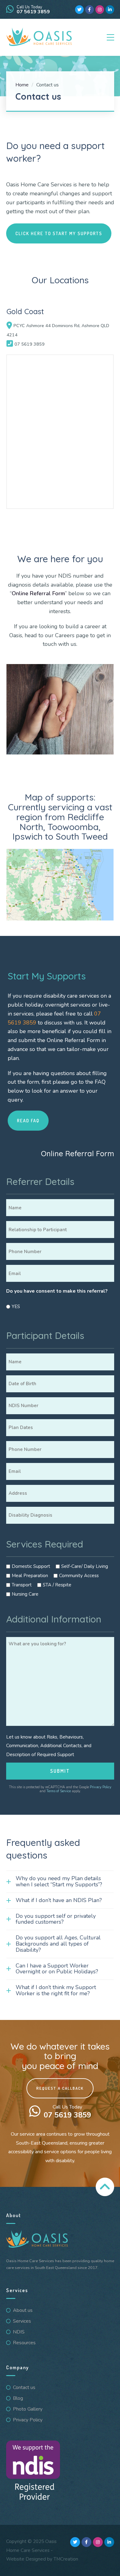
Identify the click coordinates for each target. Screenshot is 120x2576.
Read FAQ (28, 1120)
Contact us (24, 2387)
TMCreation (66, 2559)
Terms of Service (59, 1791)
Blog (18, 2398)
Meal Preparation (30, 1576)
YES (16, 1307)
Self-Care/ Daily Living (85, 1566)
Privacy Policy (101, 1787)
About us (23, 2310)
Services (22, 2321)
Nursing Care (25, 1594)
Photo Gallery (28, 2409)
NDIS (19, 2332)
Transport (22, 1585)
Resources (24, 2343)
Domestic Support (31, 1566)
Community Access (79, 1576)
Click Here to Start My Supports (59, 233)
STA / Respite (57, 1585)
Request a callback (60, 2088)
